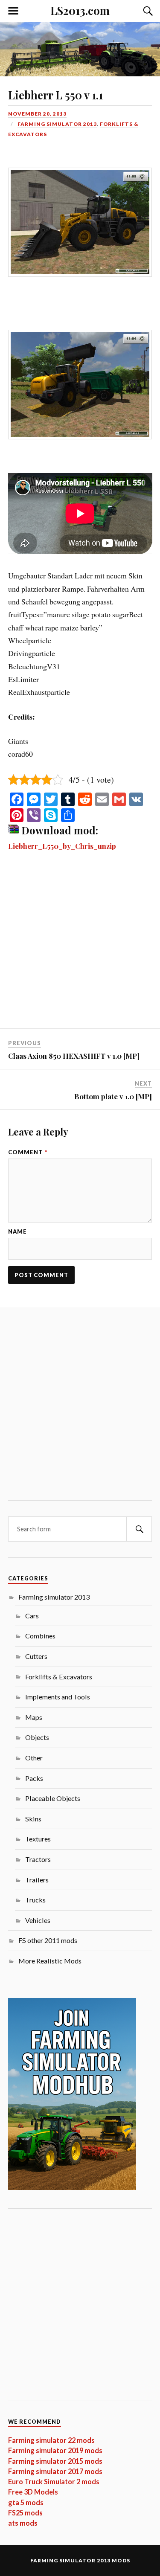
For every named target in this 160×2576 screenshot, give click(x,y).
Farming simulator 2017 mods (55, 2471)
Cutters (36, 1656)
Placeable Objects (53, 1798)
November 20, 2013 (37, 114)
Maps (34, 1717)
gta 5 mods (26, 2502)
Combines (40, 1636)
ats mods (23, 2523)
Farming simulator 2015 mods (55, 2461)
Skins (33, 1819)
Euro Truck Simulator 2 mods (54, 2482)
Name (17, 1232)
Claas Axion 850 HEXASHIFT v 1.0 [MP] (74, 1056)
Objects (37, 1737)
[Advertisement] (80, 945)
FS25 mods (25, 2513)
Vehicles (38, 1920)
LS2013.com (80, 10)
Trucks (35, 1900)
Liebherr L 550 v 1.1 (55, 95)
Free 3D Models (33, 2492)
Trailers (37, 1880)
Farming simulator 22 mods (51, 2440)
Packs (34, 1778)
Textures (38, 1839)
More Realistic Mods (50, 1961)
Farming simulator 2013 (57, 124)
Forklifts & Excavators (59, 1677)
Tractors (38, 1859)
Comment (28, 1152)
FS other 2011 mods (48, 1940)
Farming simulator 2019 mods (55, 2450)
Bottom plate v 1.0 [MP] (113, 1096)
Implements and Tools (58, 1697)
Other (34, 1758)
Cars (32, 1616)
